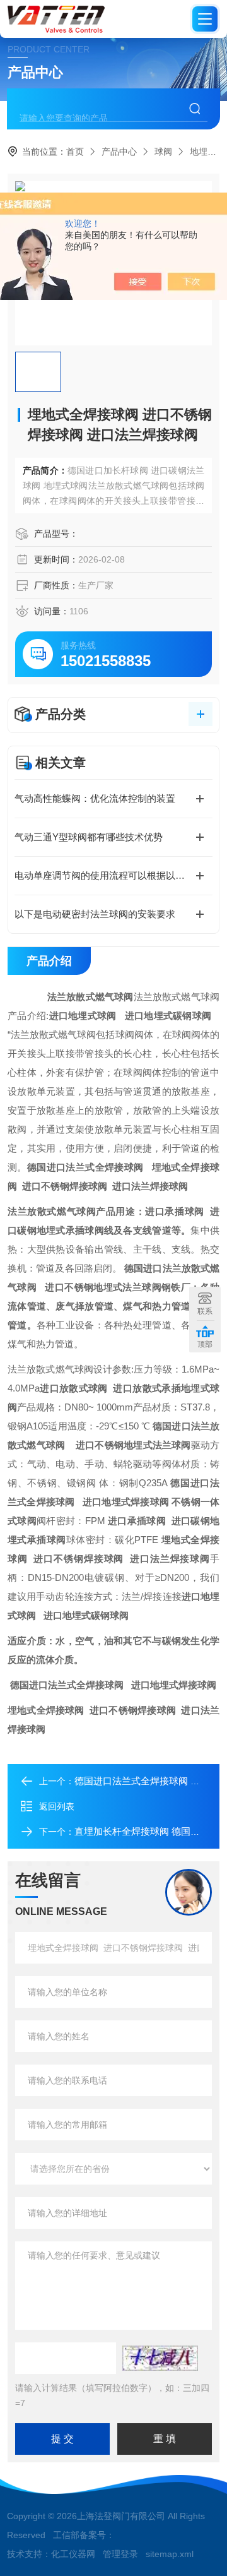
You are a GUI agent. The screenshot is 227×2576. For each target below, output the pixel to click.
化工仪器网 (73, 2554)
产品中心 (119, 152)
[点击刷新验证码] (160, 2358)
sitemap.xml (170, 2554)
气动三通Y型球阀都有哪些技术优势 (89, 837)
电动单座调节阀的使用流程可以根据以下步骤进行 (113, 875)
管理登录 (120, 2554)
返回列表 (57, 1806)
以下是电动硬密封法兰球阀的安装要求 (95, 914)
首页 (75, 152)
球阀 (163, 152)
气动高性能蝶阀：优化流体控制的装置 (95, 798)
